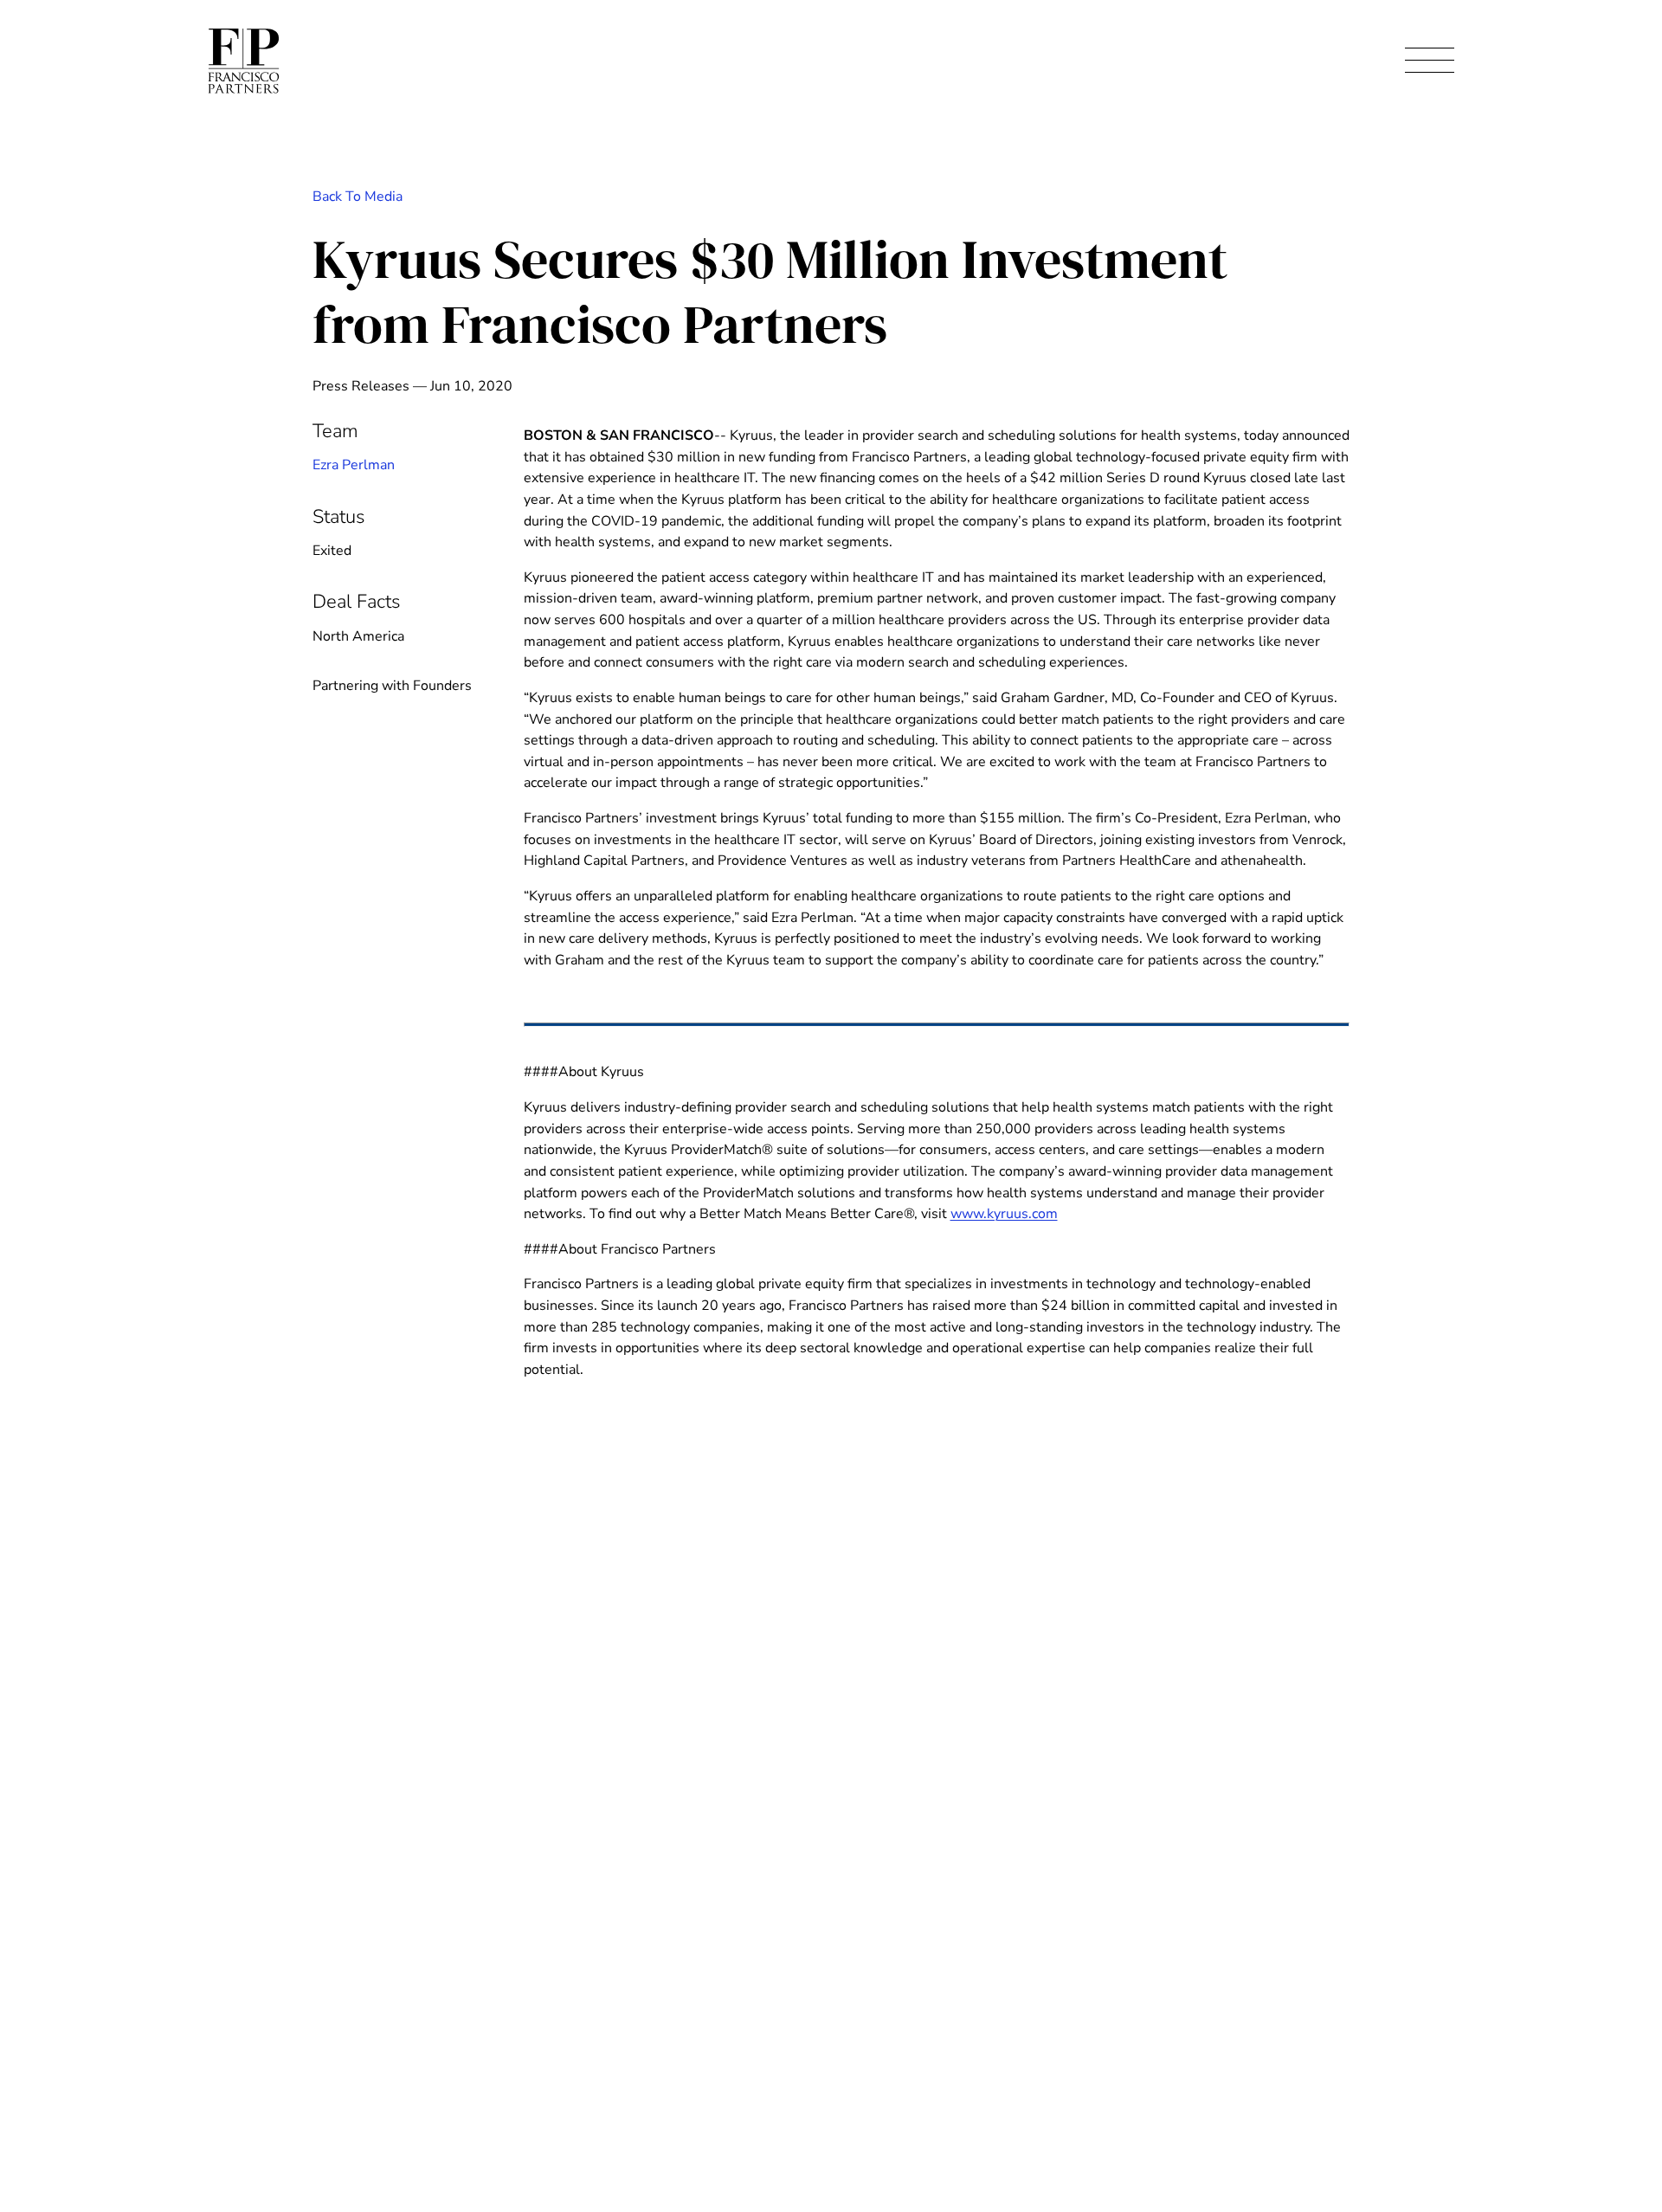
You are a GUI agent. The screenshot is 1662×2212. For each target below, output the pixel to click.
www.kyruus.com (1004, 1214)
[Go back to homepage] (244, 61)
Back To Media (358, 197)
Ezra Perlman (354, 465)
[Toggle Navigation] (1430, 61)
